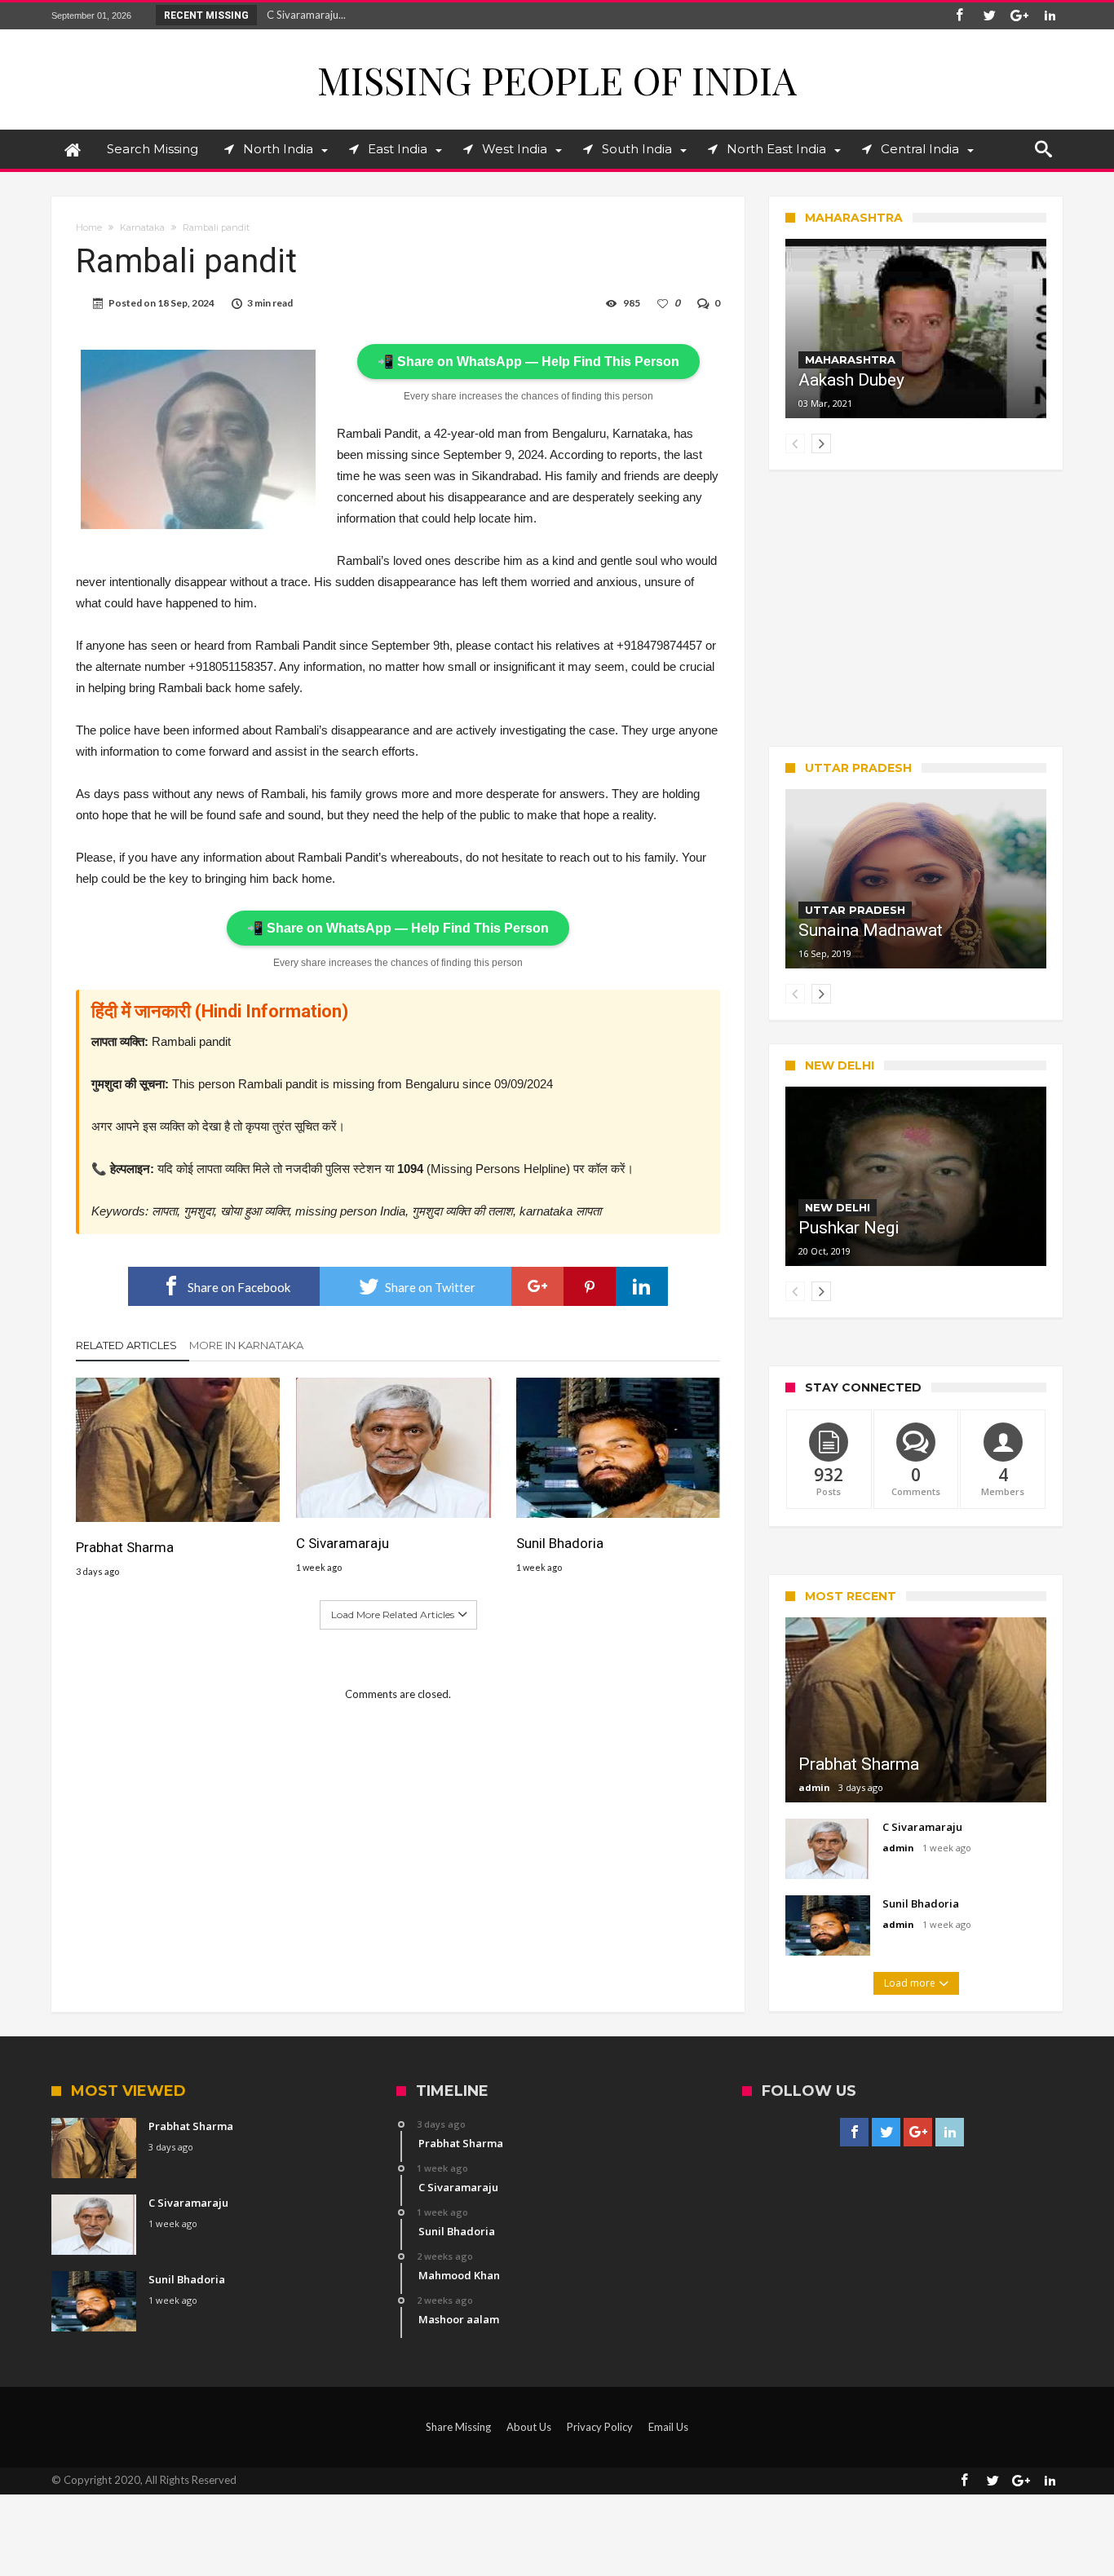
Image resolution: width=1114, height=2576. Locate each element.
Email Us (668, 2427)
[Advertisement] (916, 608)
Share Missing (458, 2427)
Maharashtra (850, 359)
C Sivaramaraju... (303, 15)
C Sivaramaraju (343, 1543)
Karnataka (142, 227)
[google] (537, 1286)
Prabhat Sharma (125, 1547)
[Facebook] (959, 16)
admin (814, 1787)
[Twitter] (989, 16)
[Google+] (1019, 16)
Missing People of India (557, 79)
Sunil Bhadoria (560, 1543)
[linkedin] (642, 1286)
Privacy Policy (600, 2427)
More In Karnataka (246, 1345)
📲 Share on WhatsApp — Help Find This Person (528, 362)
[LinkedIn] (1050, 16)
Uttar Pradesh (855, 910)
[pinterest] (590, 1286)
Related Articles (126, 1345)
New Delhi (838, 1207)
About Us (529, 2427)
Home (89, 227)
